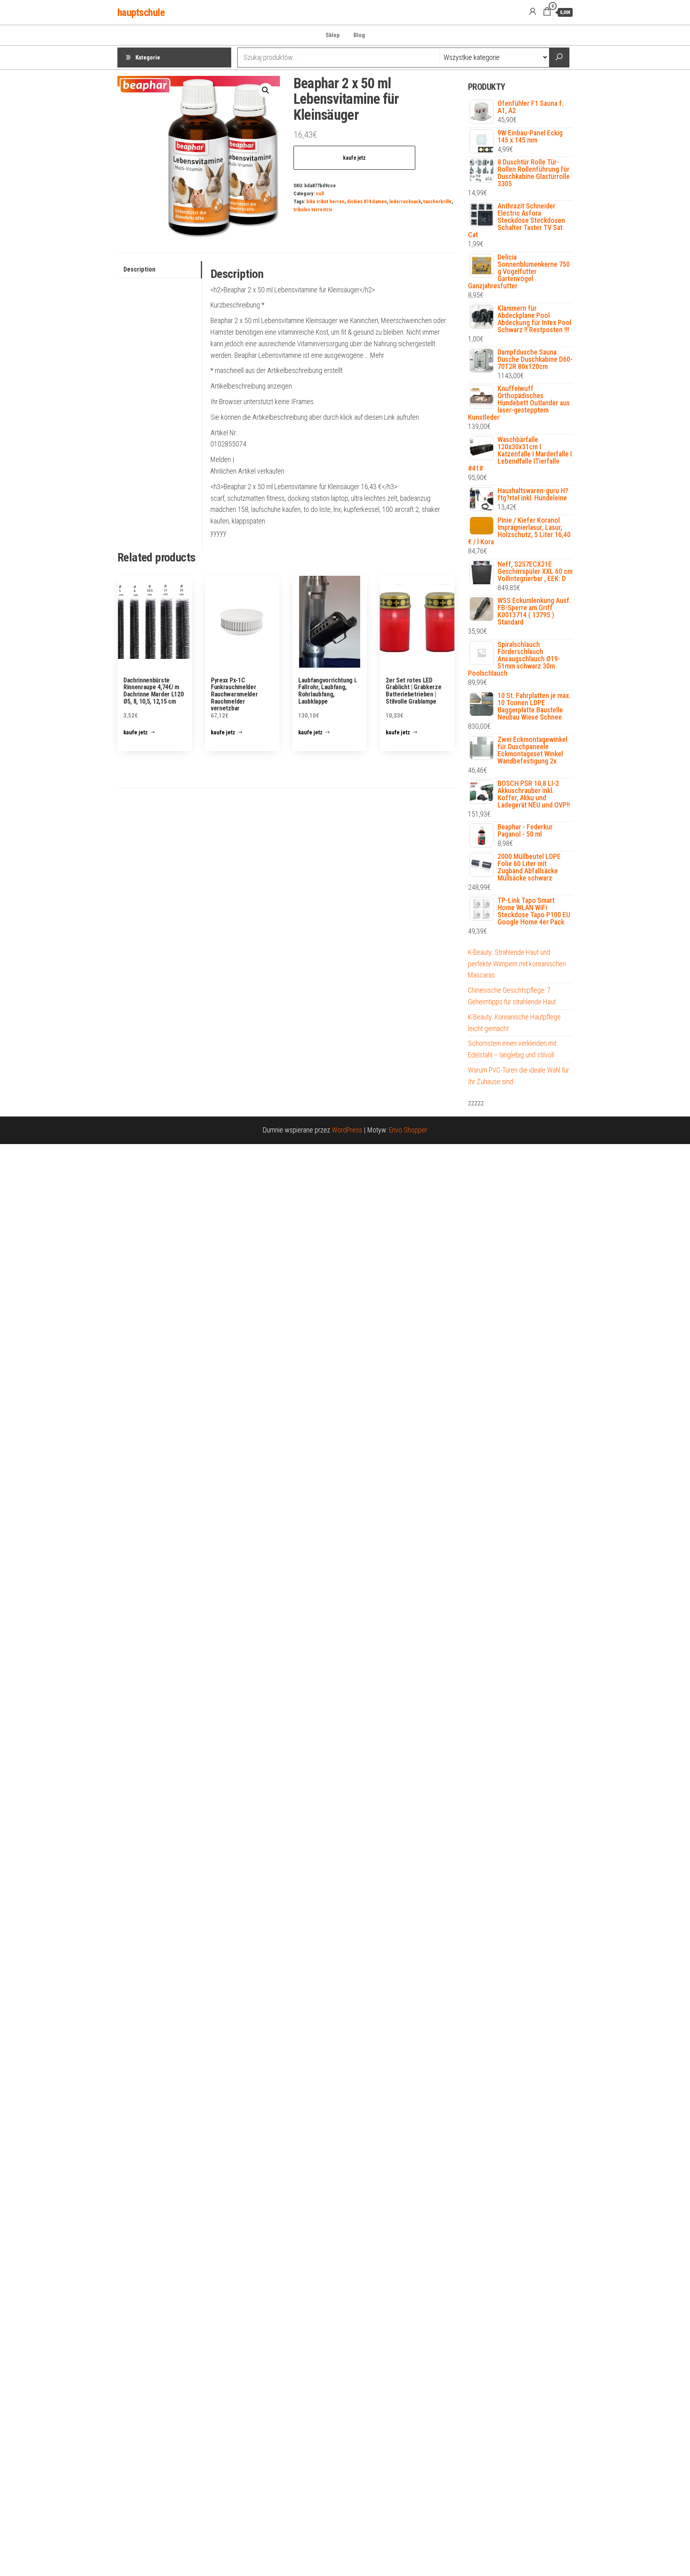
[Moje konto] (533, 12)
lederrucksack (405, 201)
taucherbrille (437, 201)
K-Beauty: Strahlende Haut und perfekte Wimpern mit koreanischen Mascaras (517, 964)
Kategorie (148, 58)
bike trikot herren (325, 201)
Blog (359, 35)
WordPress (347, 1130)
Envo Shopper (408, 1130)
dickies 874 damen (367, 201)
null (320, 193)
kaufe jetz (354, 158)
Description (139, 269)
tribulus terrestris (313, 209)
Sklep (333, 35)
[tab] (160, 270)
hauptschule (141, 12)
